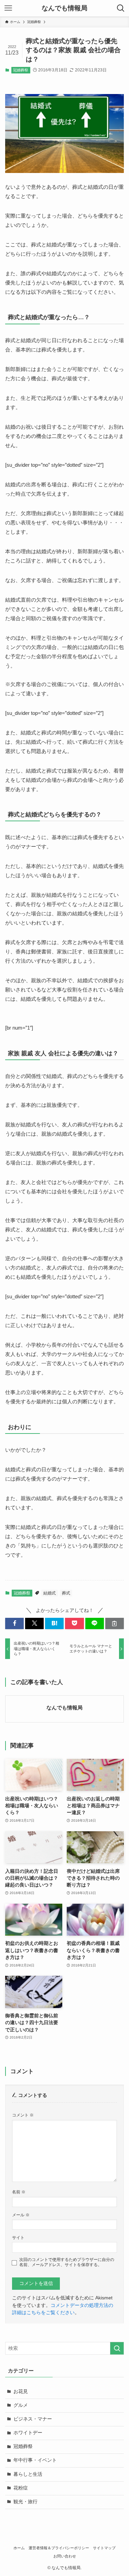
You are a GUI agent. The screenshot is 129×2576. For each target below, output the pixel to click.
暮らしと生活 (28, 2474)
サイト (18, 2238)
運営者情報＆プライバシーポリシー (59, 2548)
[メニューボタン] (8, 8)
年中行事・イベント (35, 2460)
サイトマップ (104, 2548)
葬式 (66, 1593)
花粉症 (21, 2488)
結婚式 (50, 1593)
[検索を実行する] (117, 2348)
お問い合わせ (65, 2556)
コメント (23, 2115)
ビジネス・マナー (33, 2419)
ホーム (19, 2548)
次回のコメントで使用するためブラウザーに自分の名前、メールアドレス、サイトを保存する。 (67, 2262)
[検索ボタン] (121, 8)
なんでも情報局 (64, 8)
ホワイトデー (28, 2433)
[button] (14, 1623)
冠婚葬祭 (21, 70)
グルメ (21, 2405)
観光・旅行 (25, 2502)
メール (21, 2215)
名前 (19, 2192)
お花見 (21, 2392)
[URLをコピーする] (115, 1623)
